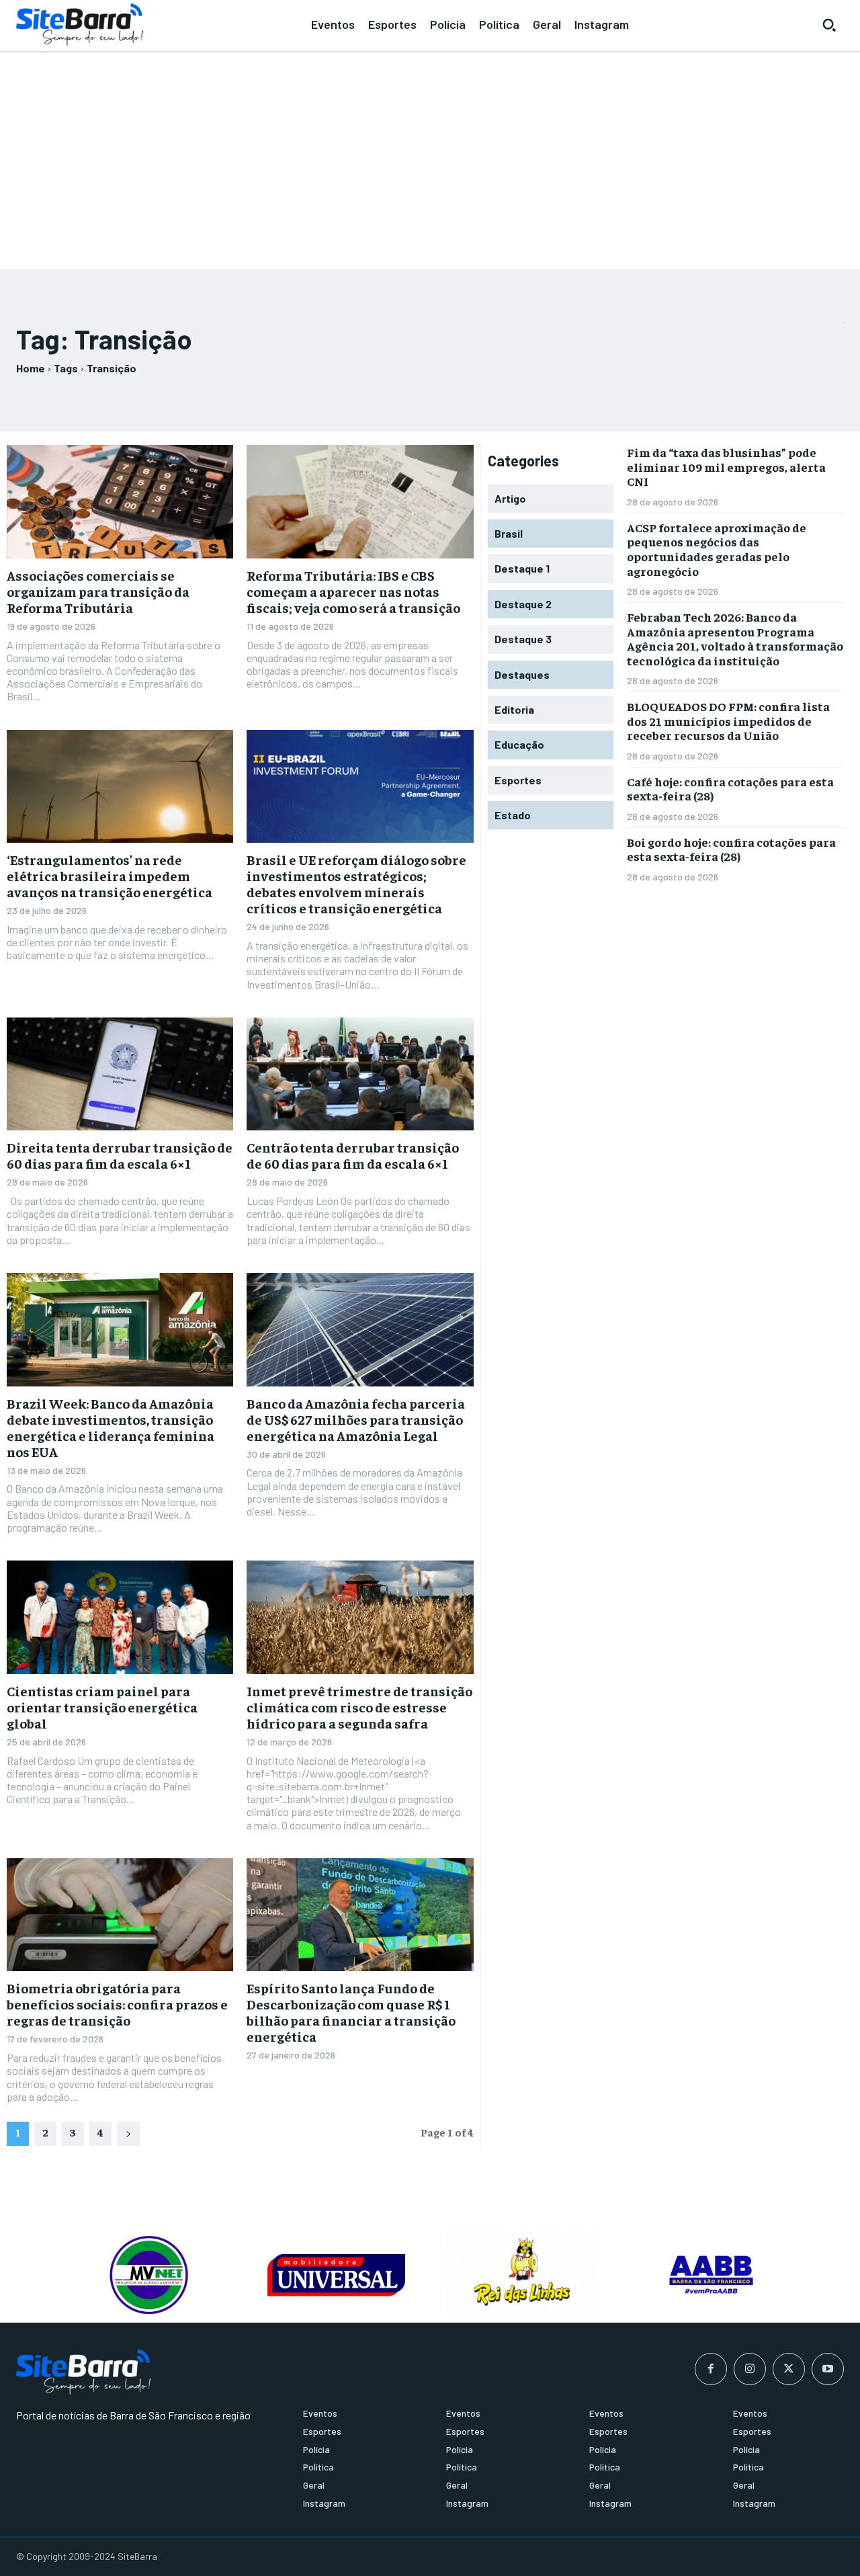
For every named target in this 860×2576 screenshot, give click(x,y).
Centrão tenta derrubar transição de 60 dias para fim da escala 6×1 (353, 1155)
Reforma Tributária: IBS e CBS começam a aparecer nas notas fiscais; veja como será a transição (353, 591)
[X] (789, 2369)
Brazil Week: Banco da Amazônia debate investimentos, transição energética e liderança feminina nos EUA (111, 1427)
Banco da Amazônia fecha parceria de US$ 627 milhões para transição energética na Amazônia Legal (356, 1419)
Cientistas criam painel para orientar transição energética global (102, 1707)
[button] (829, 25)
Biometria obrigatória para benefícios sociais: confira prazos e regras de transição (117, 2004)
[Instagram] (750, 2369)
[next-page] (128, 2134)
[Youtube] (828, 2369)
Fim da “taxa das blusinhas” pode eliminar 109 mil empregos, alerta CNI (726, 466)
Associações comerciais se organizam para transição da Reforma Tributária (98, 591)
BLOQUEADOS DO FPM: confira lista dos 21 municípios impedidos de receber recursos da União (728, 720)
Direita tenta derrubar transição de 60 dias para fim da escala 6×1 (120, 1155)
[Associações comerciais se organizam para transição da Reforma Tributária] (120, 502)
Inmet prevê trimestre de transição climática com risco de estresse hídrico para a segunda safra (359, 1707)
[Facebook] (711, 2369)
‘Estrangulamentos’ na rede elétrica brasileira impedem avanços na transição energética (110, 875)
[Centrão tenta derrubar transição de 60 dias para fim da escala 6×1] (360, 1074)
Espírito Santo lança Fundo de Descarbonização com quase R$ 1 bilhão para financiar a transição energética (351, 2012)
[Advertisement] (430, 155)
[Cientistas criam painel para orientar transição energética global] (120, 1617)
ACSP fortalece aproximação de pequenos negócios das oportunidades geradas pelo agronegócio (717, 549)
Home (31, 368)
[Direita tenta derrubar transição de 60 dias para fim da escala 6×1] (120, 1074)
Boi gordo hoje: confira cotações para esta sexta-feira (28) (731, 849)
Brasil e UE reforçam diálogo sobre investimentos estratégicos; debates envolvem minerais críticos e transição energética (356, 883)
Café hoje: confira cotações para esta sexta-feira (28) (730, 789)
